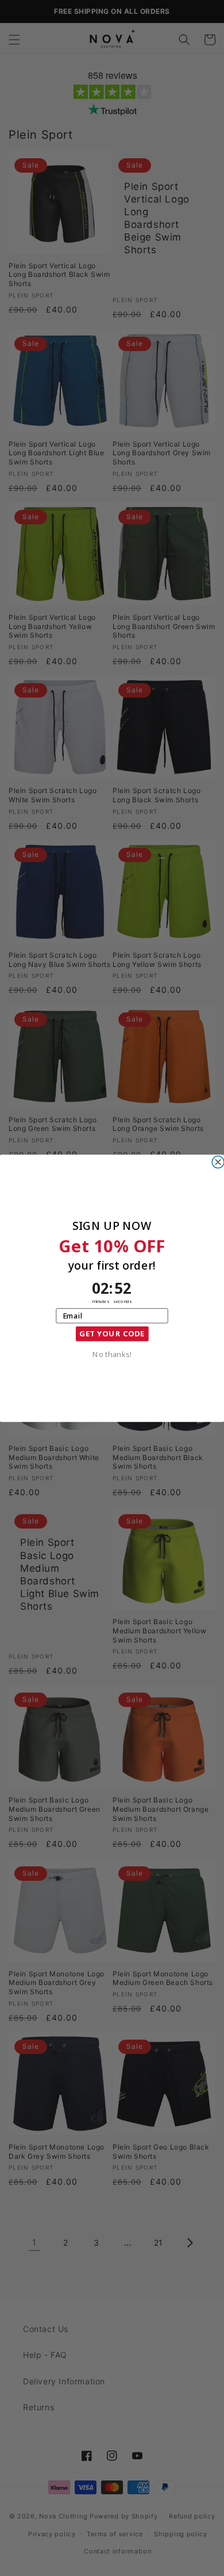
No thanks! (112, 1353)
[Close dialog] (218, 1162)
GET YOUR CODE (112, 1333)
